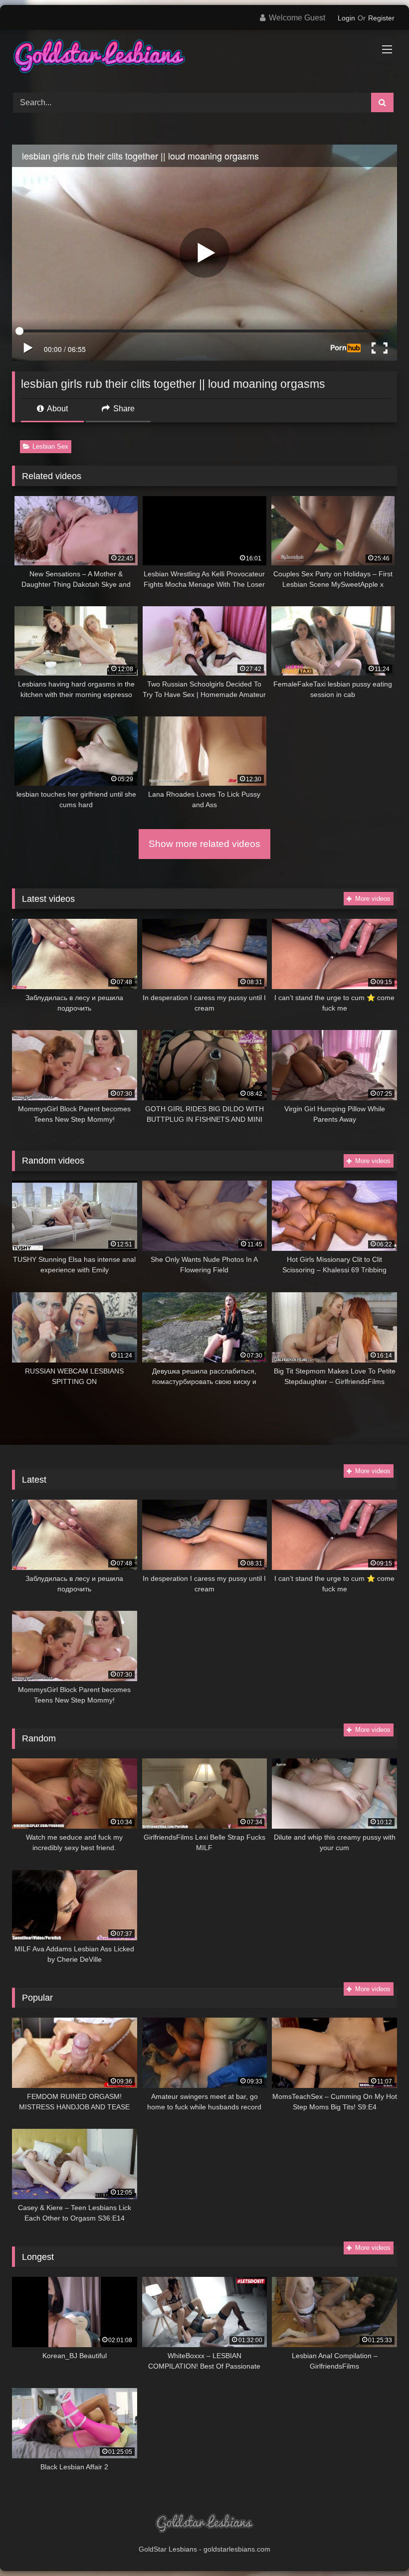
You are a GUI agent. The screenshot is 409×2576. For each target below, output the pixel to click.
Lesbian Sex (50, 446)
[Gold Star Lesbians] (204, 58)
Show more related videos (204, 844)
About (57, 409)
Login (346, 18)
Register (381, 18)
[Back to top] (378, 2546)
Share (123, 409)
